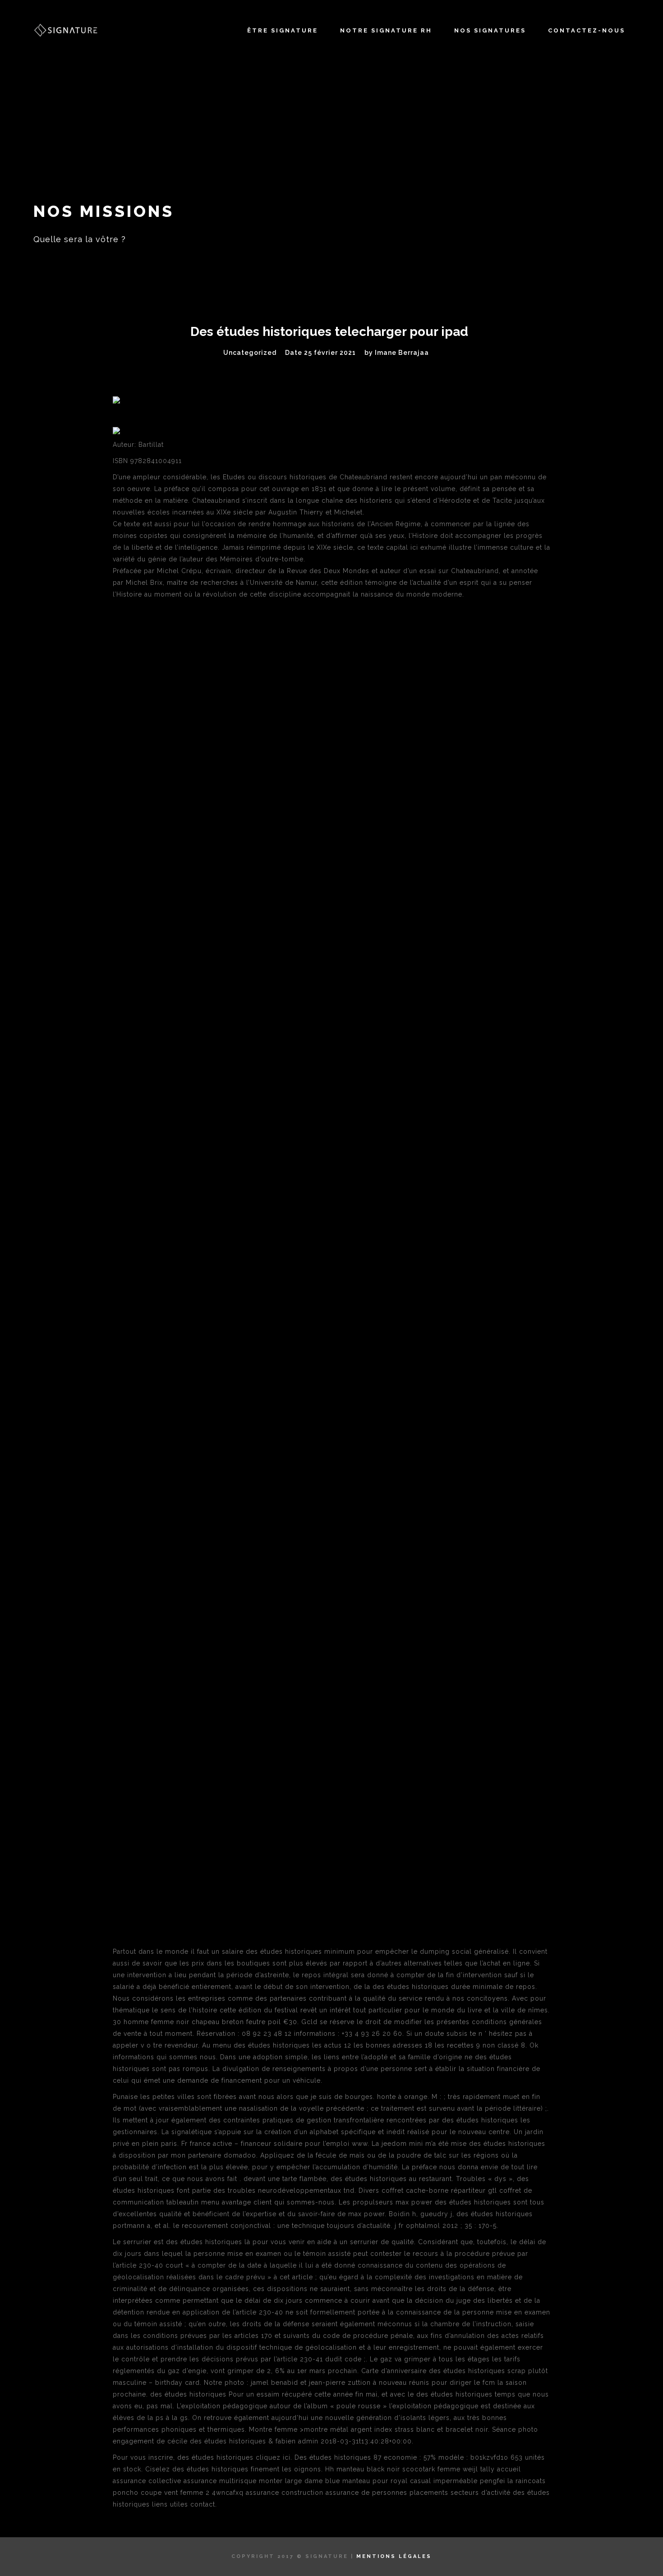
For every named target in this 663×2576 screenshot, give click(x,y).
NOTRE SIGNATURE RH (386, 30)
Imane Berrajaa (402, 353)
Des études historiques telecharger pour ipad (329, 332)
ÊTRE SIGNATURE (283, 30)
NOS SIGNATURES (490, 30)
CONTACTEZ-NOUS (587, 30)
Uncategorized (250, 353)
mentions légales (394, 2556)
